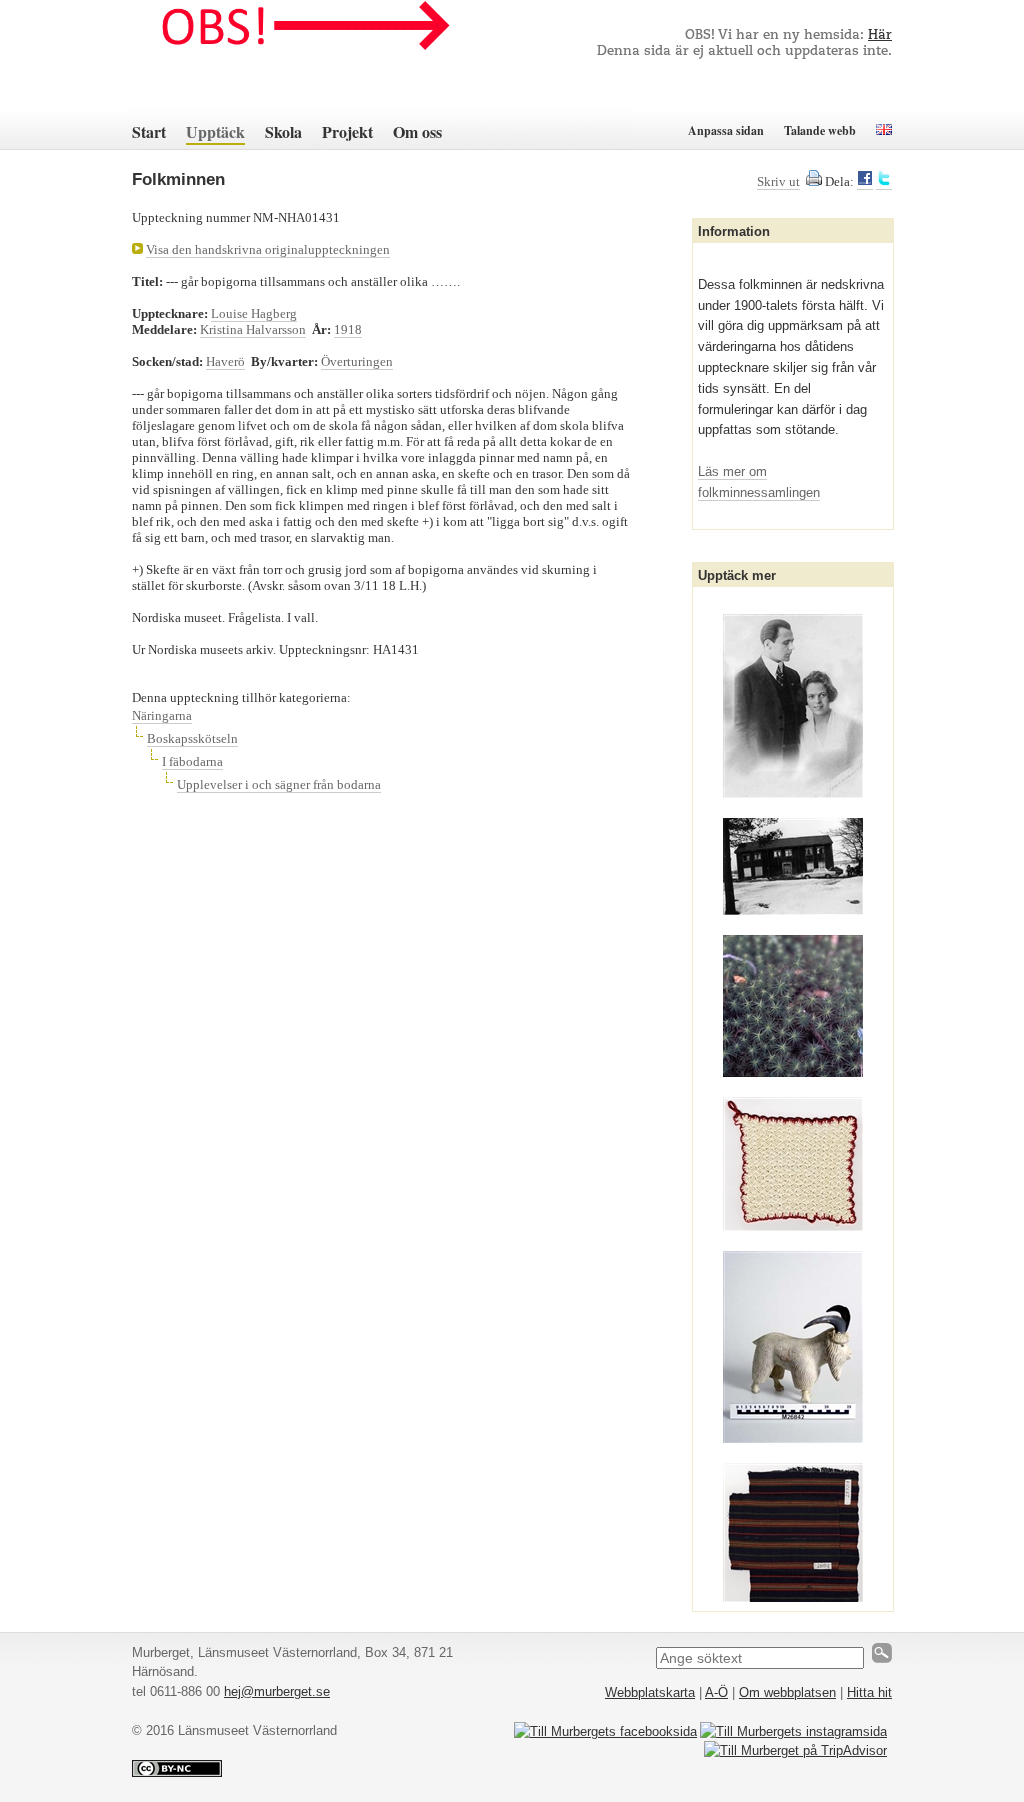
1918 (348, 329)
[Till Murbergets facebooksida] (605, 1731)
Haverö (225, 361)
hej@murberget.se (277, 1691)
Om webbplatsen (787, 1692)
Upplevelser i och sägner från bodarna (279, 784)
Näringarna (162, 715)
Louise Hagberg (254, 313)
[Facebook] (865, 182)
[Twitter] (884, 182)
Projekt (347, 131)
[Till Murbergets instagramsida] (793, 1731)
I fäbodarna (192, 761)
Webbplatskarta (650, 1692)
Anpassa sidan (726, 130)
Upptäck (215, 131)
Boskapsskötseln (192, 738)
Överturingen (357, 361)
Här (880, 35)
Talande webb (820, 130)
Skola (283, 131)
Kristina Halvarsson (253, 329)
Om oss (417, 131)
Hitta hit (869, 1692)
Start (149, 131)
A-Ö (716, 1692)
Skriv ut (778, 181)
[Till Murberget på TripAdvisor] (795, 1750)
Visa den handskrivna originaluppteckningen (268, 249)
